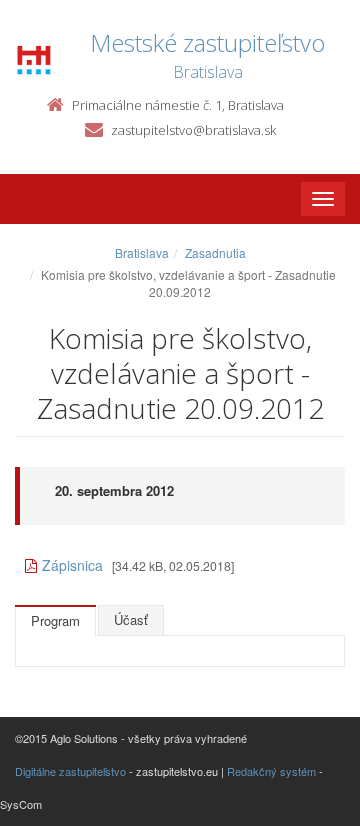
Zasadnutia (215, 252)
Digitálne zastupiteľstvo (70, 771)
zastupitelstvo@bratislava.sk (193, 130)
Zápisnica (72, 565)
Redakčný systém (271, 771)
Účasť (131, 619)
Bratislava (142, 252)
